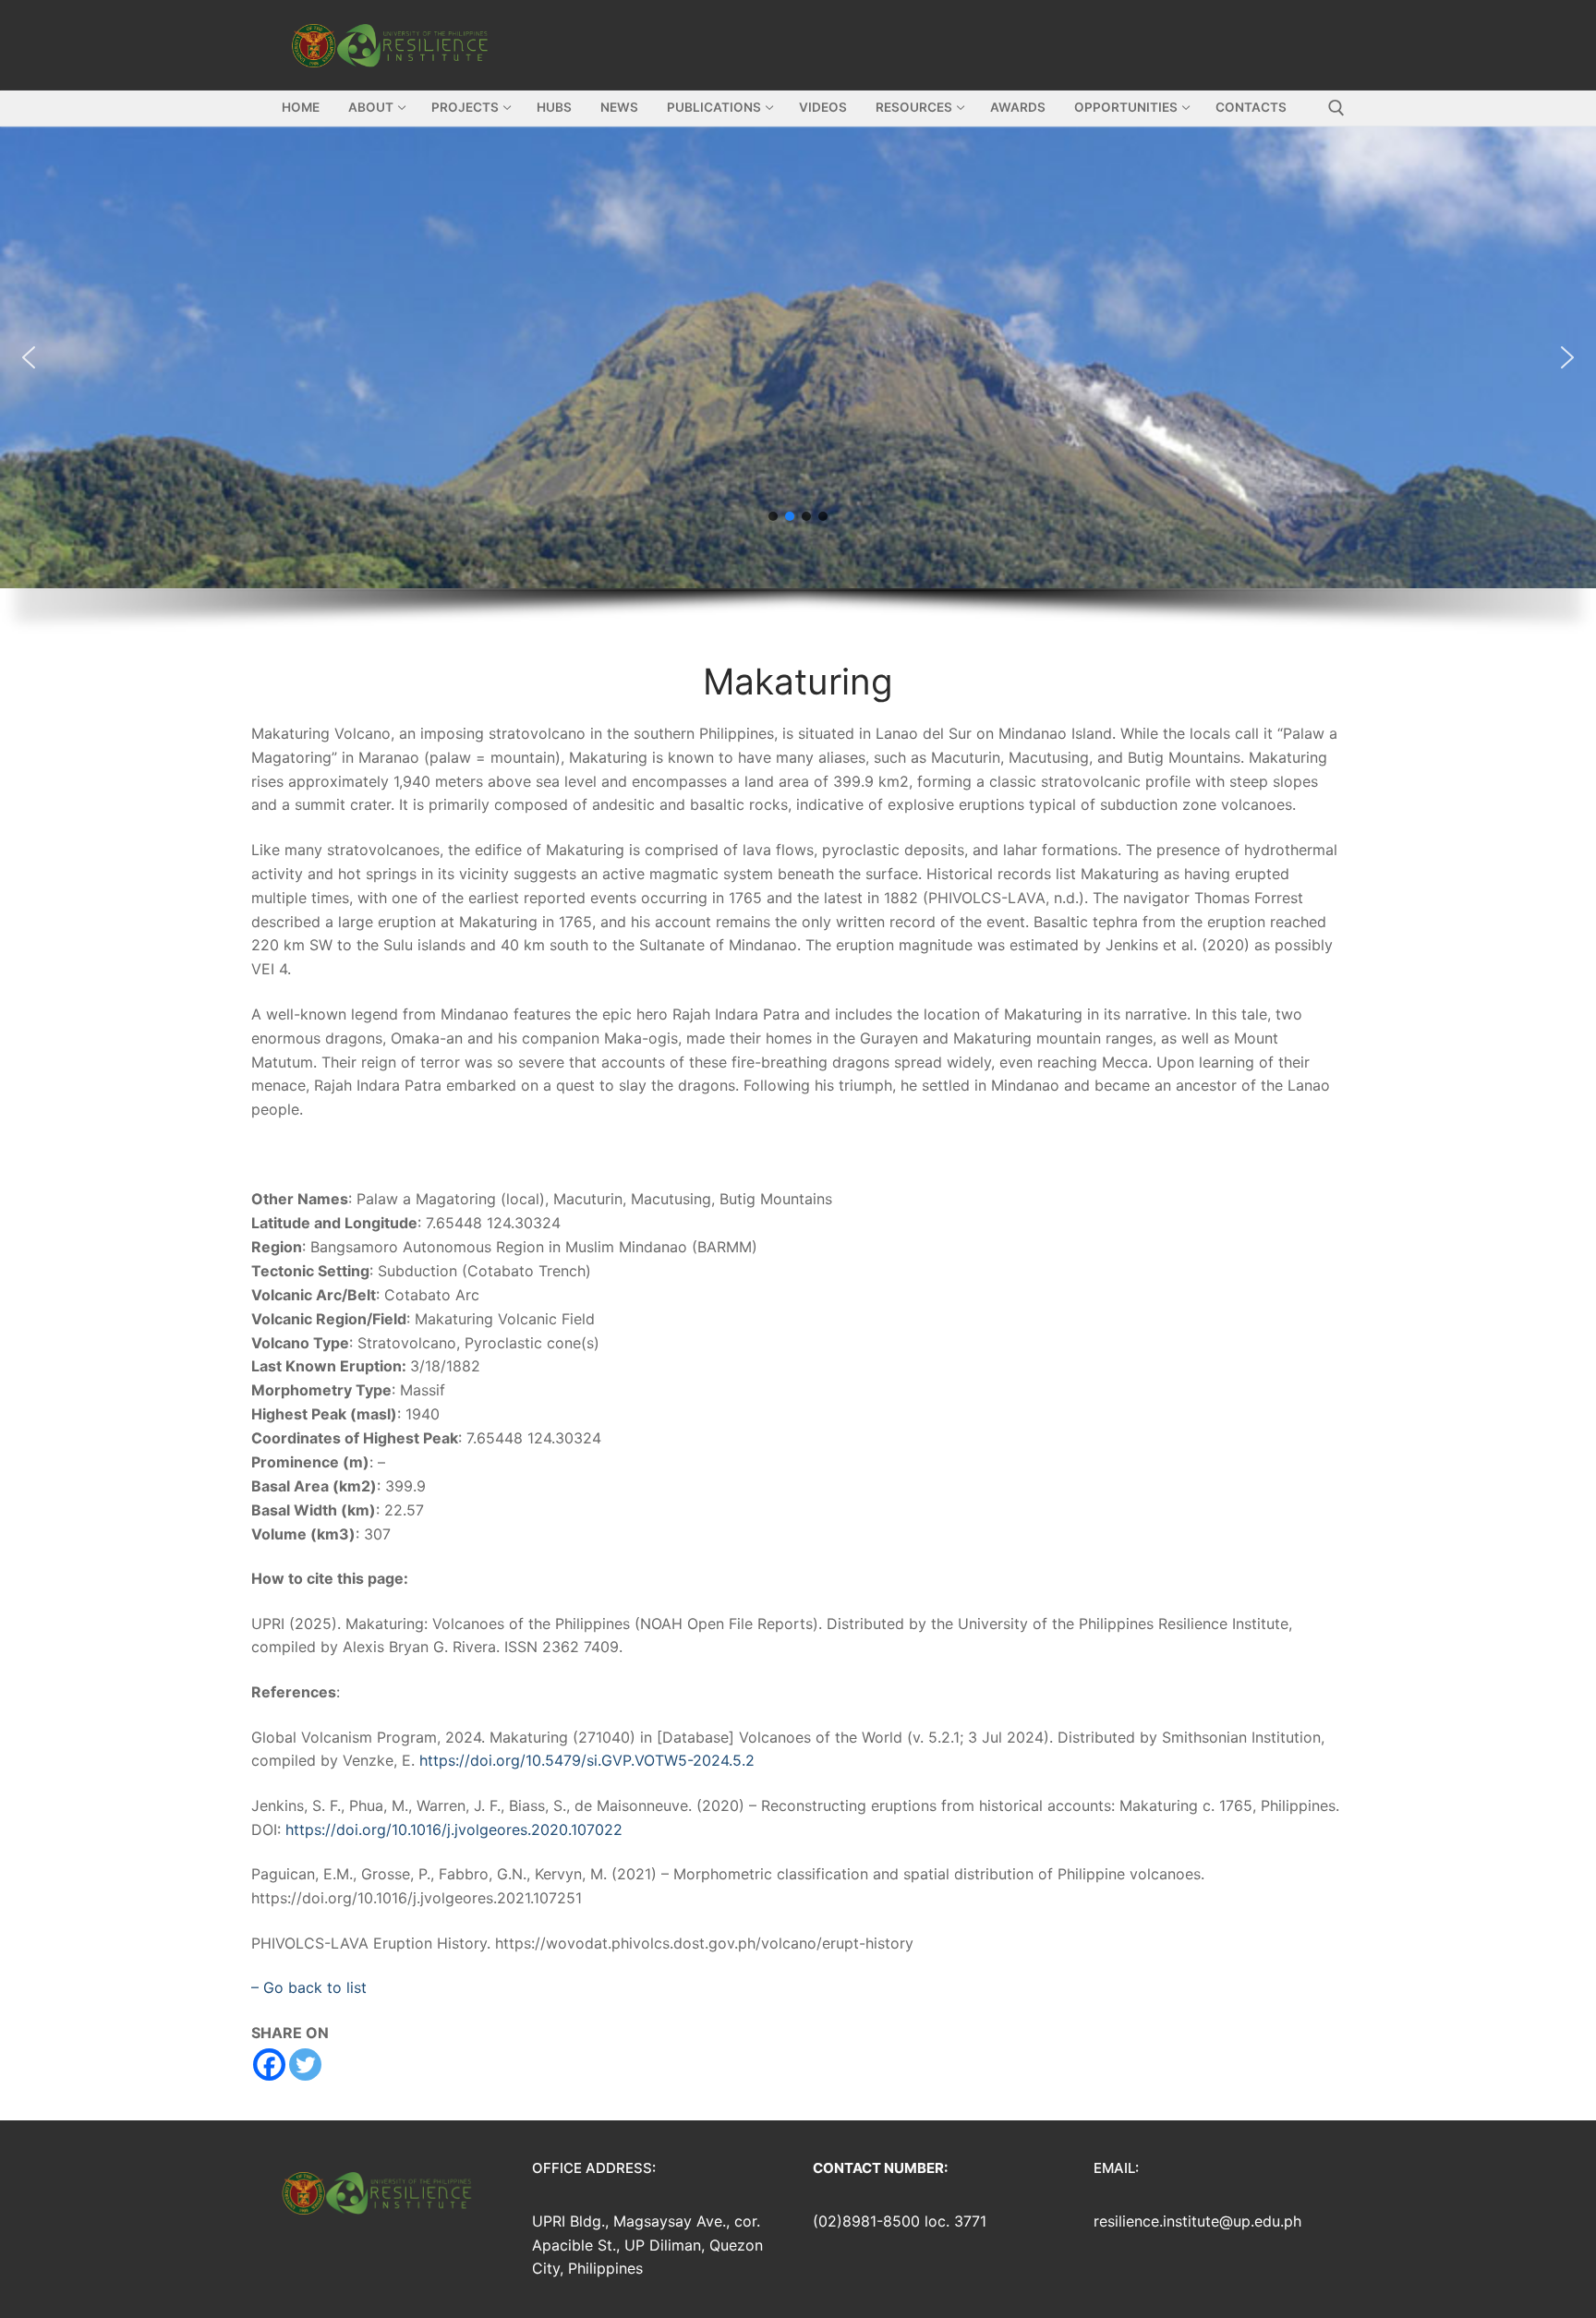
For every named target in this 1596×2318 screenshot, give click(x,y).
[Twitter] (305, 2064)
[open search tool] (1336, 108)
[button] (798, 357)
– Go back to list (309, 1987)
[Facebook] (269, 2064)
